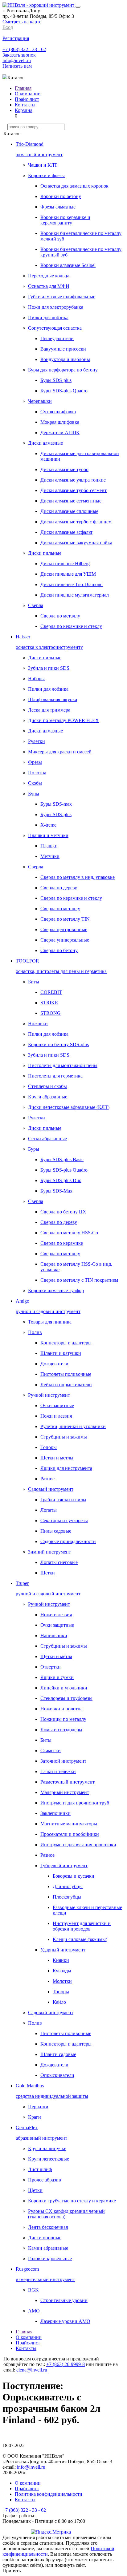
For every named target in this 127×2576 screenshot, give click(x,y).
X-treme (48, 825)
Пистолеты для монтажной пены (63, 1065)
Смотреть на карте (22, 22)
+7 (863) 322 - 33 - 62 (24, 49)
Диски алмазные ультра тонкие (73, 480)
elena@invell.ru (32, 2370)
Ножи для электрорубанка (56, 307)
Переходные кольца (49, 276)
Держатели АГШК (60, 433)
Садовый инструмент (51, 1489)
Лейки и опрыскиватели (66, 1385)
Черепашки (40, 401)
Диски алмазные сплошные (69, 511)
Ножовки (38, 1024)
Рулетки (37, 741)
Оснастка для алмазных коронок (74, 186)
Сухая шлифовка (58, 412)
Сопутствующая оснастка (55, 328)
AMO (34, 2311)
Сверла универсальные (65, 940)
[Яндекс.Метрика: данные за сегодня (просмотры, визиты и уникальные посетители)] (51, 2532)
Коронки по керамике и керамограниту (65, 220)
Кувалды (62, 1971)
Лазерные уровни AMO (65, 2321)
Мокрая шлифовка (60, 422)
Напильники (54, 1635)
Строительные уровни (64, 2300)
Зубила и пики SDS (49, 668)
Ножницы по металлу (63, 1719)
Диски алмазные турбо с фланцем (76, 522)
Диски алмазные (45, 443)
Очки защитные (57, 1405)
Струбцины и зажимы (64, 1437)
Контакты (25, 105)
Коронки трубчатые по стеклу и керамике (72, 2201)
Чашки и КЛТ (43, 165)
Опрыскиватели (57, 2075)
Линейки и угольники (64, 1688)
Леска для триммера (49, 710)
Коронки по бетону (61, 196)
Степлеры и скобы (47, 1086)
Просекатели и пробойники (70, 1834)
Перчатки (38, 2107)
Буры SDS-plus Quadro (64, 391)
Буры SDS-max (56, 804)
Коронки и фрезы (46, 175)
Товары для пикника (50, 1322)
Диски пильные (45, 553)
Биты (34, 982)
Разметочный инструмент (68, 1782)
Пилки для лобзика (48, 318)
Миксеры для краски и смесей (60, 752)
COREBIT (51, 992)
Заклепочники (55, 1813)
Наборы (36, 679)
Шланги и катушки (61, 1353)
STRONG (51, 1013)
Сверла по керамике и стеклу (71, 626)
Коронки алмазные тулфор (56, 1290)
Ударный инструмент (63, 1950)
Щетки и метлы (57, 1458)
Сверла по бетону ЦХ (63, 1212)
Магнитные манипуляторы (69, 1824)
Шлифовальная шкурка (53, 699)
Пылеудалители (57, 338)
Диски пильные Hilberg (65, 564)
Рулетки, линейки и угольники (73, 1426)
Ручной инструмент (49, 1395)
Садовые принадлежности (68, 1541)
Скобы (35, 783)
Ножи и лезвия (56, 1416)
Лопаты (49, 1510)
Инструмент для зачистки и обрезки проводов (82, 1926)
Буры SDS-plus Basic (62, 1159)
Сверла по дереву (59, 888)
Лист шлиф (40, 2169)
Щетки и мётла (56, 1656)
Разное (47, 1479)
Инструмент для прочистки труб (75, 1803)
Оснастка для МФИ (49, 286)
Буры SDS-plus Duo (61, 1180)
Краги (35, 2117)
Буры (34, 794)
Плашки (49, 846)
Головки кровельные (50, 2258)
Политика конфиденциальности (49, 2494)
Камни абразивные (48, 2248)
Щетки (48, 1573)
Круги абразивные (48, 1097)
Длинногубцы (68, 1886)
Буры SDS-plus (56, 380)
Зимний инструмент (49, 1552)
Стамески (51, 1750)
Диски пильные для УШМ (68, 574)
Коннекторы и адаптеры (66, 1343)
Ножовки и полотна (61, 1709)
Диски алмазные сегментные (71, 501)
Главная (23, 88)
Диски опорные (45, 2238)
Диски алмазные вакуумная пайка (76, 543)
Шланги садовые (58, 2054)
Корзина (24, 110)
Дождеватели (54, 1364)
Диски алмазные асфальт (66, 532)
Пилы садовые (56, 1531)
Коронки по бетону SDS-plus (58, 1044)
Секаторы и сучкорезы (64, 1520)
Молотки (62, 1981)
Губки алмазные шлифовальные (62, 297)
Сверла (36, 605)
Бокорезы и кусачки (74, 1876)
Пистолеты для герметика (55, 1076)
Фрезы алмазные (58, 207)
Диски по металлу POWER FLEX (63, 720)
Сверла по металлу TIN (65, 919)
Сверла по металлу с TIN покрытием (79, 1280)
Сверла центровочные (64, 929)
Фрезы (35, 762)
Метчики (50, 856)
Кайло (59, 2002)
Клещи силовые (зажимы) (80, 1939)
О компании (28, 94)
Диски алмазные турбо (64, 469)
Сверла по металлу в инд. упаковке (78, 877)
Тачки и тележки (58, 1771)
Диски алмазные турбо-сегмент (74, 490)
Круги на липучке (47, 2148)
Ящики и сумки (57, 1677)
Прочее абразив (45, 2180)
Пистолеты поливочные (66, 1374)
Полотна (37, 773)
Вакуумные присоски (63, 349)
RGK (33, 2290)
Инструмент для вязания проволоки (78, 1845)
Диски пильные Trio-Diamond (72, 584)
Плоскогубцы (67, 1897)
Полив (35, 1332)
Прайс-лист (27, 99)
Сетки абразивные (47, 1139)
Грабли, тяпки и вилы (63, 1500)
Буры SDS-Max (56, 1191)
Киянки (61, 1960)
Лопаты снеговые (59, 1562)
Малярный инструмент (65, 1792)
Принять (12, 2571)
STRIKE (49, 1003)
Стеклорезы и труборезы (66, 1698)
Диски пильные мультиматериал (75, 595)
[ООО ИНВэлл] (39, 5)
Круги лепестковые (49, 2159)
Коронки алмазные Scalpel (68, 265)
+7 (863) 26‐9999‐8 (66, 2364)
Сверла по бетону (59, 950)
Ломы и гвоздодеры (61, 1730)
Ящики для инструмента (66, 1468)
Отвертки (51, 1667)
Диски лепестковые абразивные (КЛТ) (69, 1107)
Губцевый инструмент (64, 1866)
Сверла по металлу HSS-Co (69, 1233)
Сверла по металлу (60, 616)
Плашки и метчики (48, 835)
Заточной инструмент (63, 1761)
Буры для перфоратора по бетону (63, 370)
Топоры (49, 1447)
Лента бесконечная (48, 2227)
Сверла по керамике (62, 1243)
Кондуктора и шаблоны (65, 359)
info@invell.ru (17, 60)
